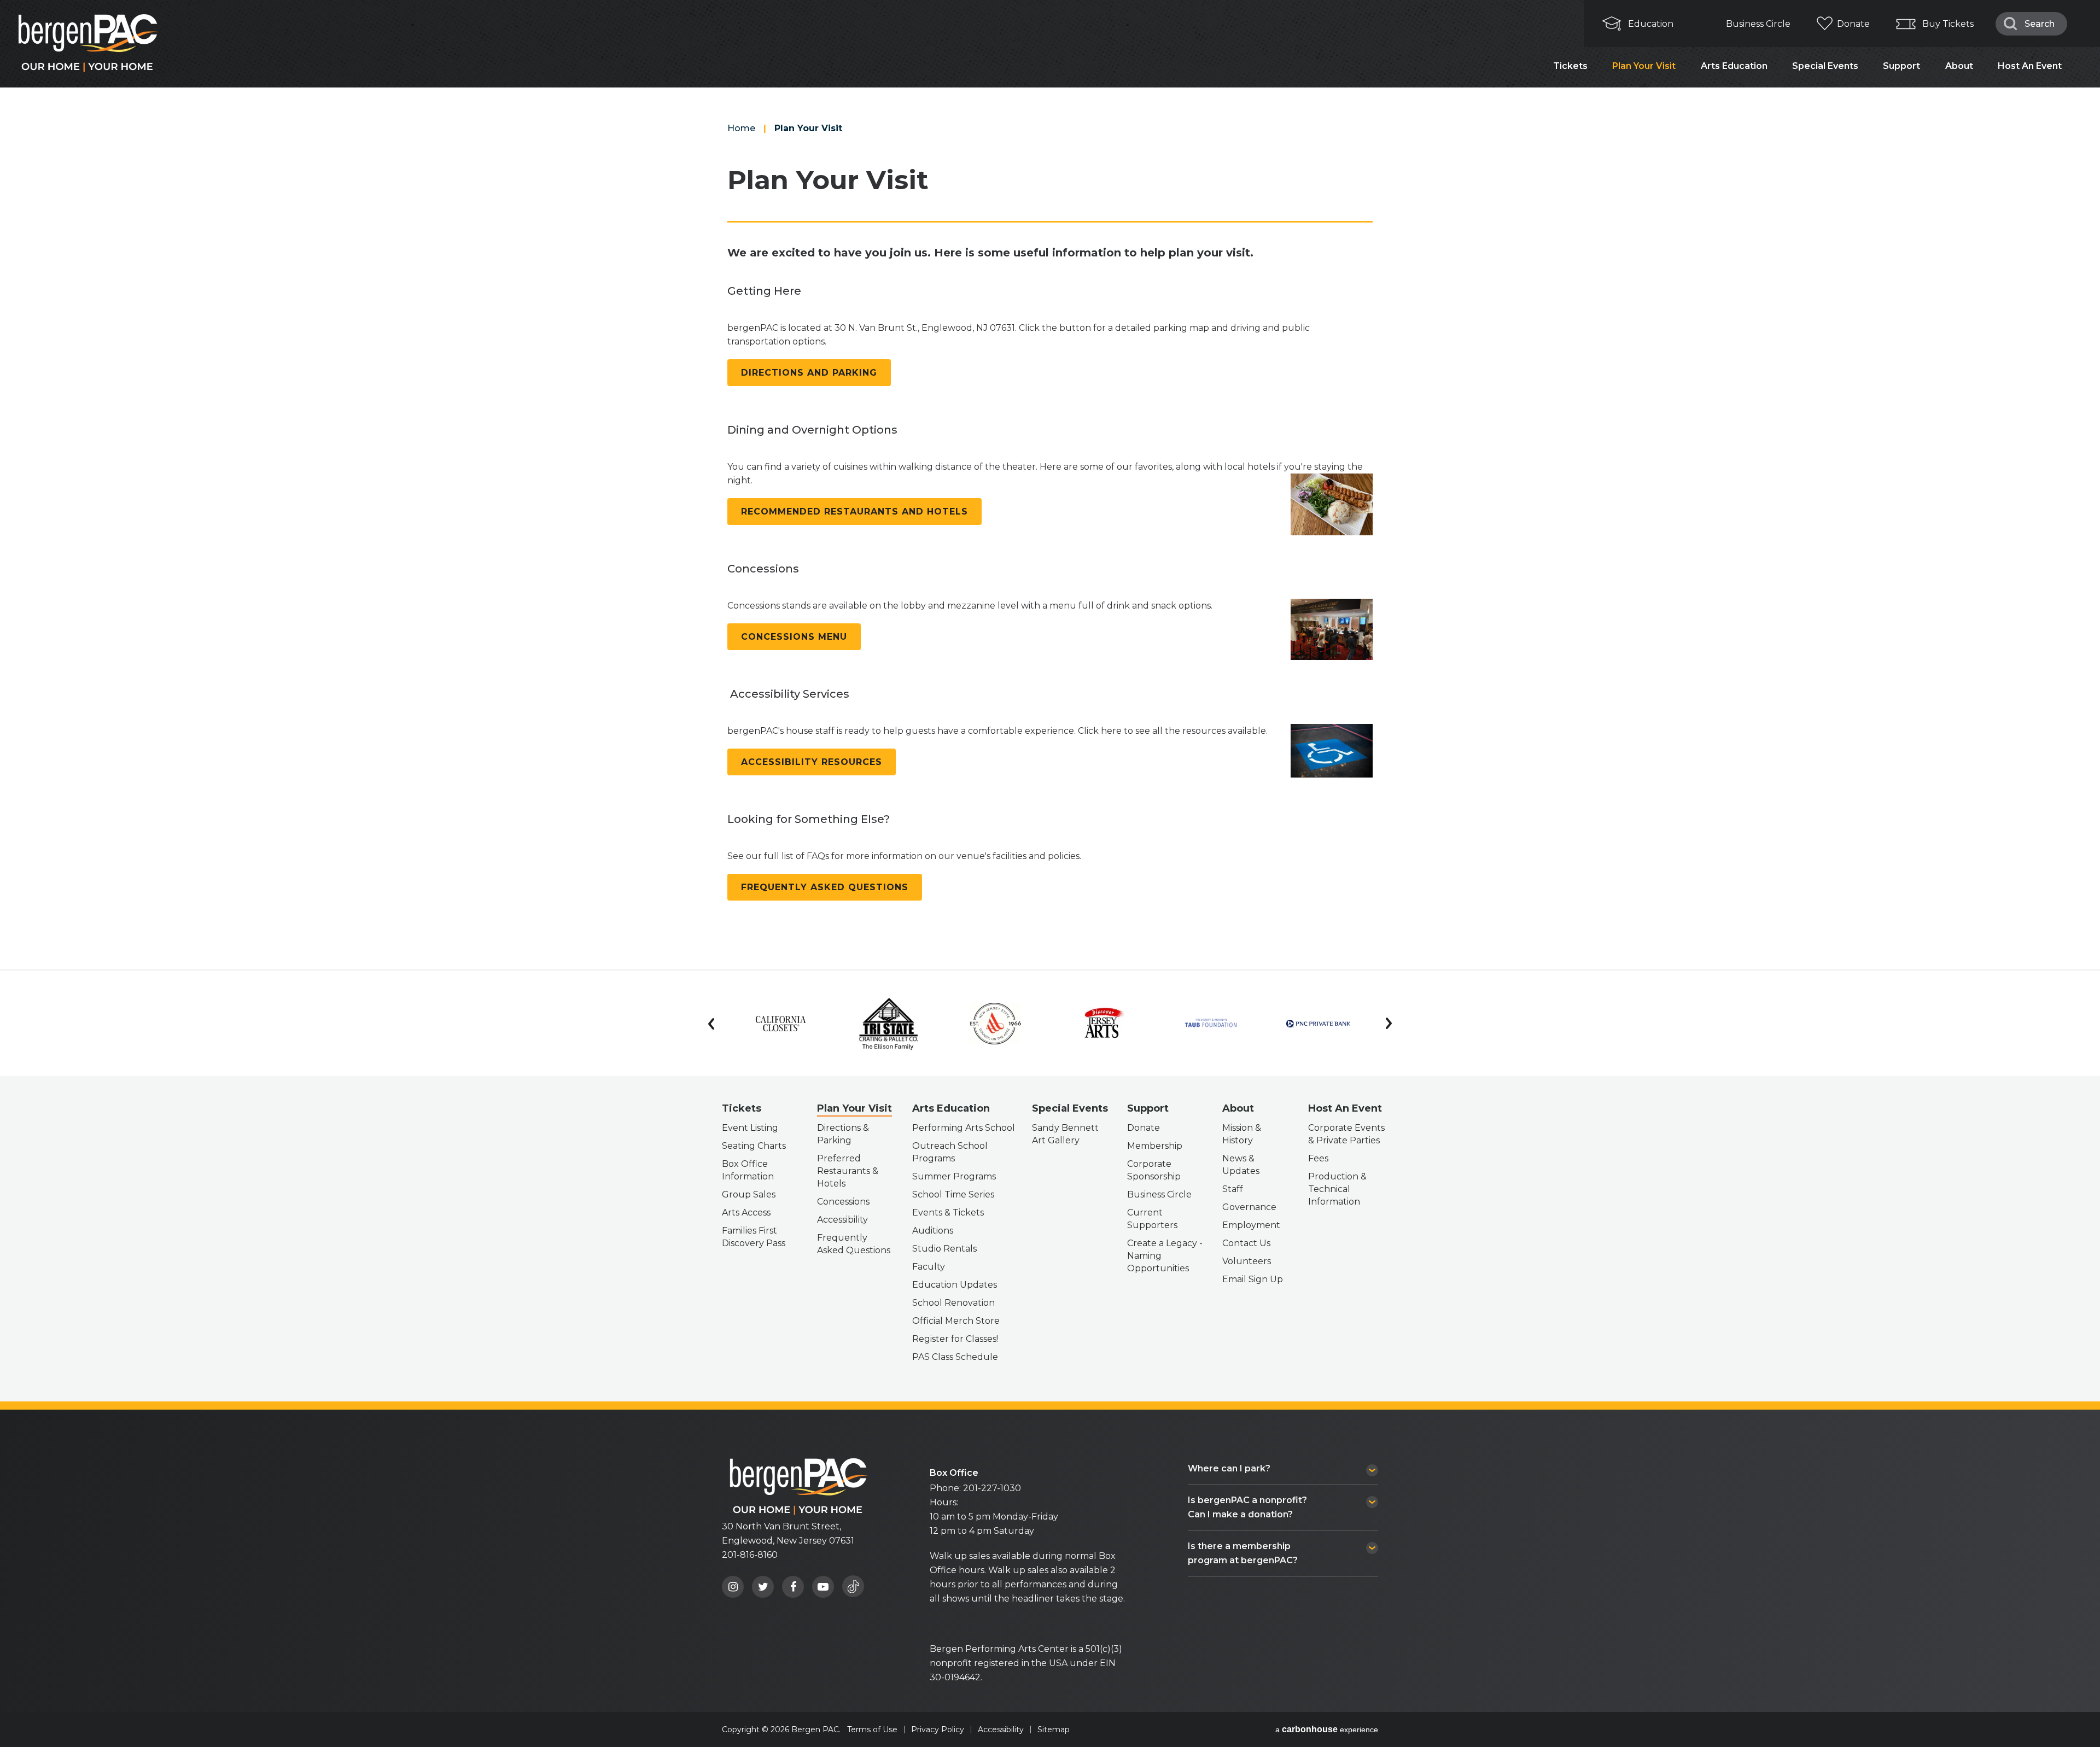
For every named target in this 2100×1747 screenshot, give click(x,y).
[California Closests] (781, 1024)
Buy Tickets (1948, 24)
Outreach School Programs (950, 1152)
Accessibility (842, 1220)
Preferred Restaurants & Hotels (848, 1171)
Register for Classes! (955, 1339)
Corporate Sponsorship (1154, 1170)
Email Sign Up (1253, 1279)
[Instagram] (733, 1587)
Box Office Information (748, 1170)
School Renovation (953, 1303)
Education (1651, 24)
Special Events (1825, 66)
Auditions (933, 1231)
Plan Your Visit (1644, 66)
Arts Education (1734, 66)
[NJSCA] (996, 1024)
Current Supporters (1152, 1219)
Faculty (929, 1267)
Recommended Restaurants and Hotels (854, 512)
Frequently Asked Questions (825, 887)
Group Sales (749, 1194)
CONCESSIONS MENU (794, 637)
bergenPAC (798, 1486)
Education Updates (955, 1285)
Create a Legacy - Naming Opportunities (1165, 1256)
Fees (1318, 1158)
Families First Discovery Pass (754, 1237)
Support (1901, 66)
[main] (1050, 484)
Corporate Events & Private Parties (1346, 1134)
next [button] (1389, 1024)
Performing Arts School (964, 1128)
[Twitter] (763, 1587)
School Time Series (953, 1194)
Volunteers (1247, 1261)
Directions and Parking (809, 373)
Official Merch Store (956, 1321)
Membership (1155, 1146)
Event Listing (750, 1128)
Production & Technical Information (1337, 1189)
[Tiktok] (853, 1586)
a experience (1327, 1730)
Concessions (843, 1202)
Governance (1249, 1207)
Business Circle (1758, 24)
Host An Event (2030, 66)
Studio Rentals (944, 1249)
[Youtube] (823, 1587)
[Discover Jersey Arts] (1103, 1024)
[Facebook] (793, 1587)
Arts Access (746, 1213)
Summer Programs (954, 1176)
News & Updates (1241, 1165)
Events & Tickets (948, 1213)
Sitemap (1054, 1730)
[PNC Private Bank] (1318, 1024)
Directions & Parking (843, 1134)
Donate (1853, 24)
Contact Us (1246, 1243)
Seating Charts (754, 1146)
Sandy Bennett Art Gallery (1065, 1134)
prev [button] (711, 1024)
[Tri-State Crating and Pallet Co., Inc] (888, 1024)
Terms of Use (872, 1730)
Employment (1251, 1225)
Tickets (1570, 66)
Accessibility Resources (812, 762)
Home (741, 128)
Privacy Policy (938, 1730)
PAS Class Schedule (955, 1357)
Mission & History (1242, 1134)
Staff (1233, 1189)
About (1959, 66)
